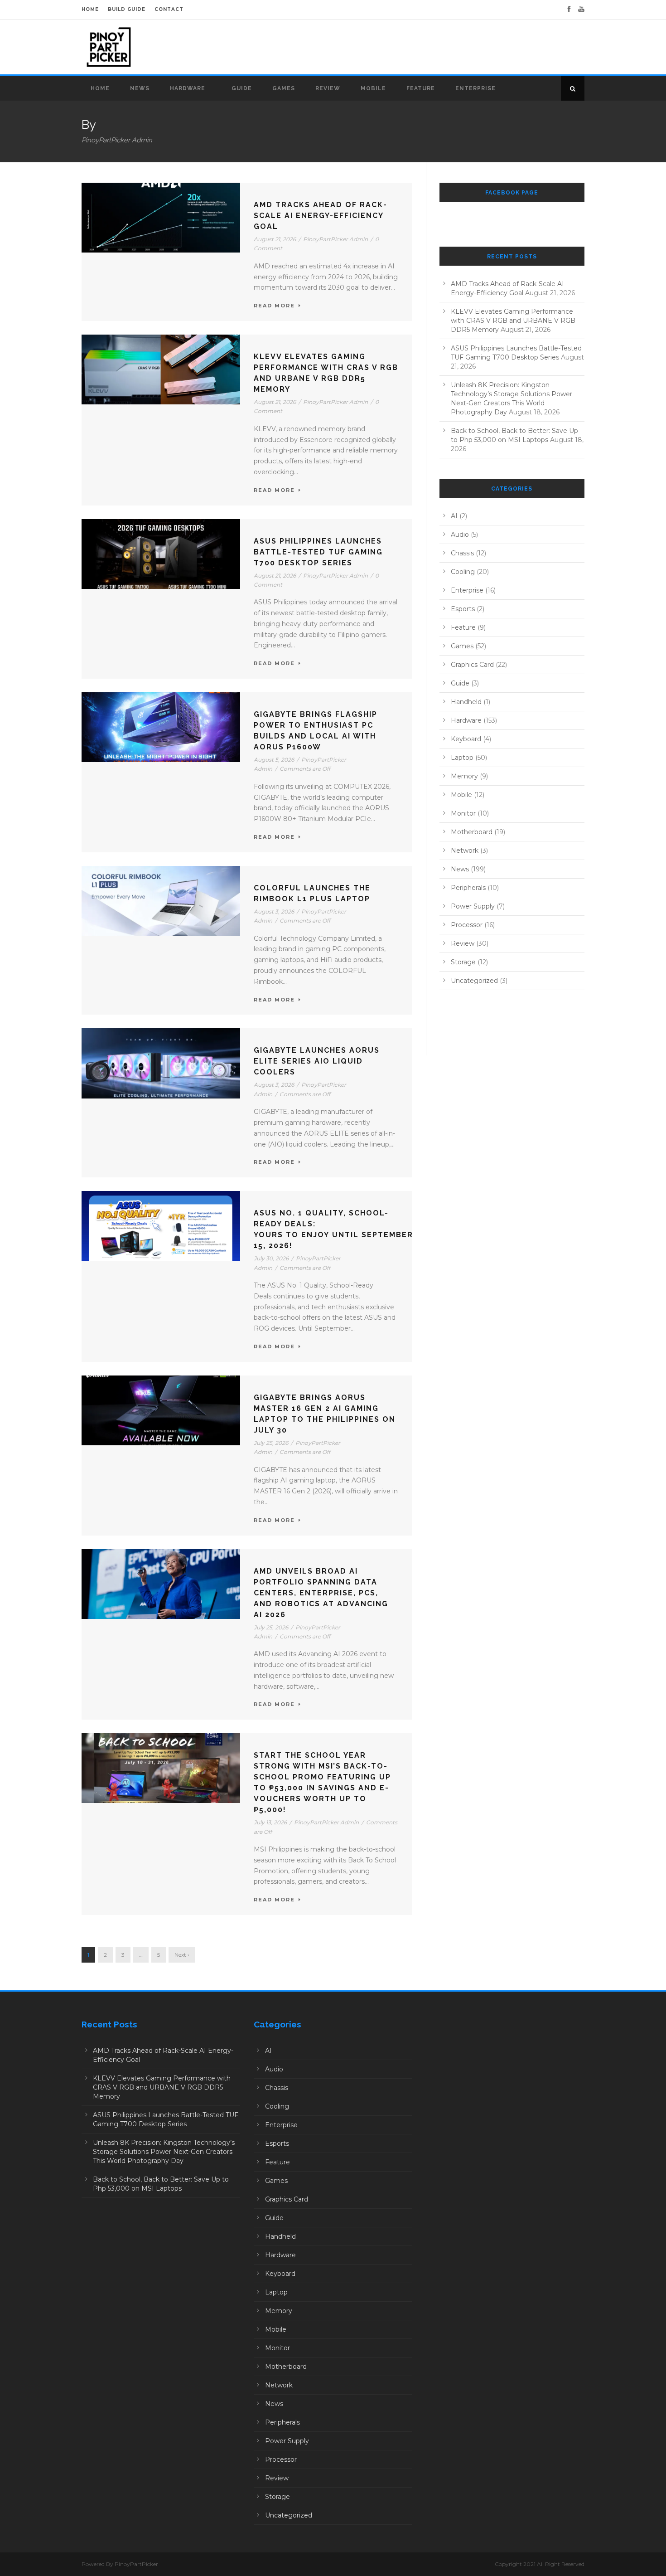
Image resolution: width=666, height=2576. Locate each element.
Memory (464, 776)
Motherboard (472, 832)
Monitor (463, 813)
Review (328, 88)
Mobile (373, 88)
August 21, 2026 (275, 239)
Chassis (462, 553)
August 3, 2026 (274, 911)
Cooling (463, 572)
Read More (274, 306)
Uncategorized (474, 981)
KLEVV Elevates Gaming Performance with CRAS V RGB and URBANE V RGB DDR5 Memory (513, 321)
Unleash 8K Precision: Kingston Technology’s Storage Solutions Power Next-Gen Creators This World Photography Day (164, 2152)
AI (454, 516)
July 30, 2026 (271, 1258)
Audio (460, 535)
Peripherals (468, 888)
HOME (90, 9)
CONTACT (169, 9)
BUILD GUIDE (127, 9)
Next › (182, 1955)
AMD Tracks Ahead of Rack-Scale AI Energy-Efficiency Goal (321, 216)
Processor (467, 925)
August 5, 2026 (274, 760)
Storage (463, 962)
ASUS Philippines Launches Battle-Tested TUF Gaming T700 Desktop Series (318, 552)
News (140, 88)
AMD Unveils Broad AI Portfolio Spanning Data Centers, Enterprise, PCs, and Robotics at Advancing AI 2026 (321, 1593)
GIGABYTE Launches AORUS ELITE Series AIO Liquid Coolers (317, 1061)
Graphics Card (472, 665)
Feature (421, 88)
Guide (242, 88)
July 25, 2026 (271, 1443)
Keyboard (466, 739)
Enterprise (475, 88)
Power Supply (473, 906)
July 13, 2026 (270, 1822)
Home (100, 88)
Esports (463, 609)
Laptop (462, 758)
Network (465, 851)
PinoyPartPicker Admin (335, 239)
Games (284, 88)
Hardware (188, 88)
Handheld (466, 702)
